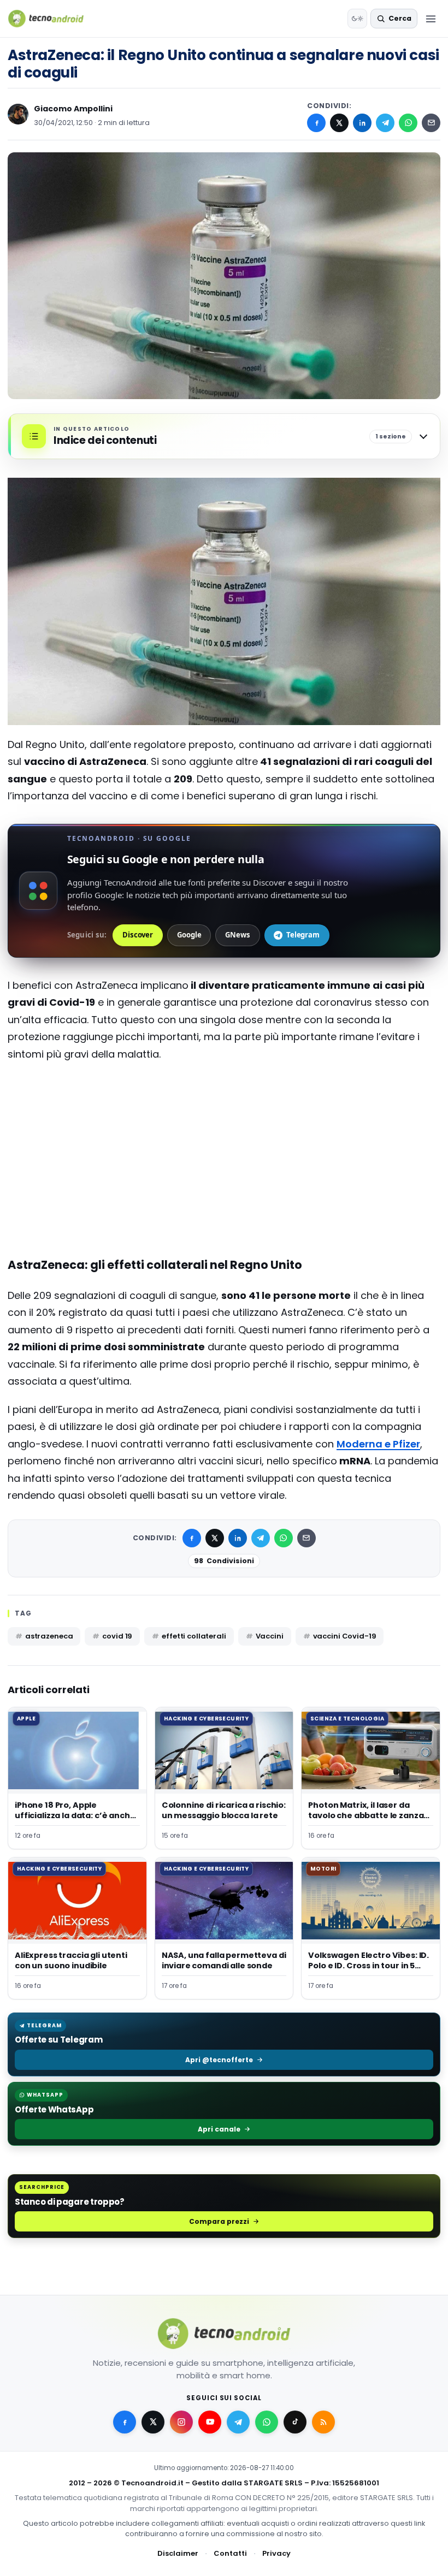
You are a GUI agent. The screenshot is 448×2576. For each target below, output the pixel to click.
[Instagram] (181, 2422)
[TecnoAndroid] (53, 19)
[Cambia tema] (357, 19)
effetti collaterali (194, 1636)
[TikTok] (295, 2422)
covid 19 (117, 1636)
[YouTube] (210, 2422)
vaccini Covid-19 (345, 1636)
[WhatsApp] (408, 123)
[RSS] (323, 2422)
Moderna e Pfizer (378, 1444)
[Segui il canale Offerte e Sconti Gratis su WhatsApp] (267, 2422)
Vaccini (270, 1636)
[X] (339, 123)
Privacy (276, 2553)
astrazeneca (49, 1636)
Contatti (230, 2553)
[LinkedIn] (362, 123)
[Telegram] (385, 123)
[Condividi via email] (431, 123)
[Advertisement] (224, 1114)
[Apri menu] (431, 19)
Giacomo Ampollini (73, 109)
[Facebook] (316, 123)
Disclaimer (178, 2553)
